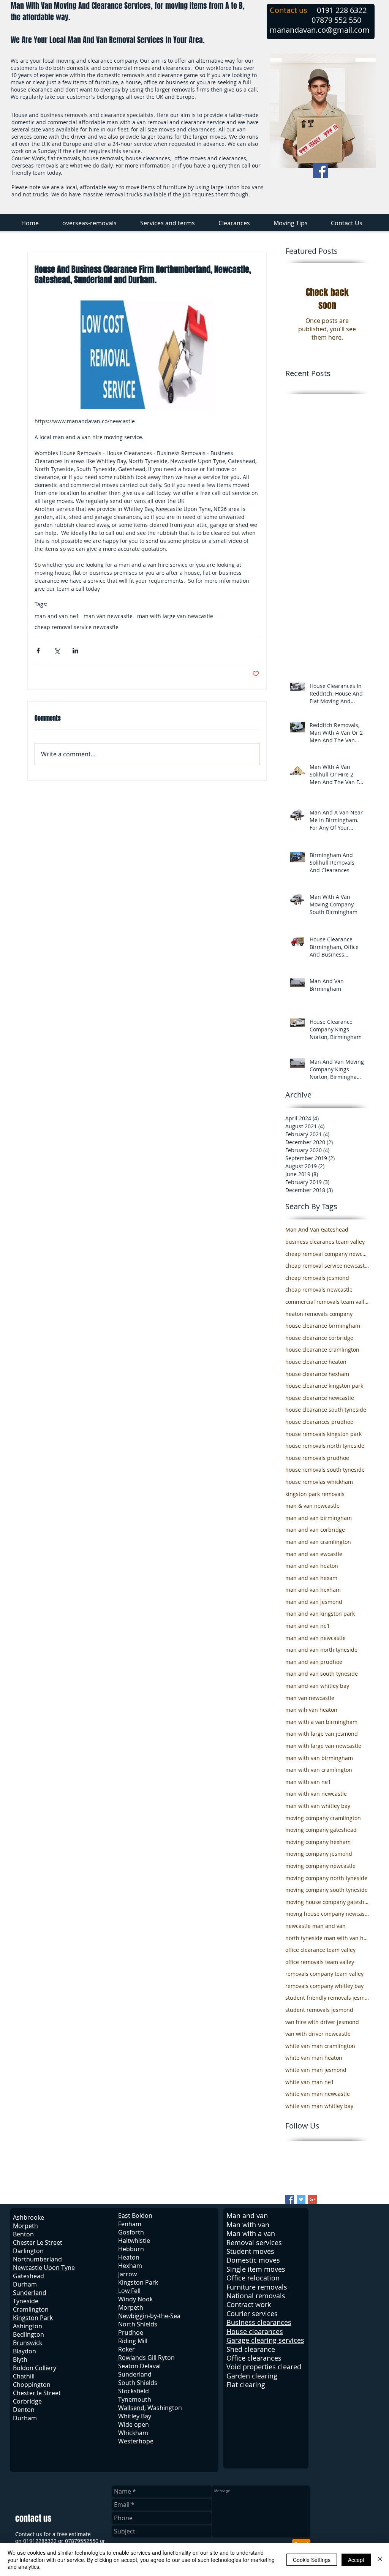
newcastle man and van (315, 1926)
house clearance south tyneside (326, 1410)
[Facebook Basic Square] (290, 2199)
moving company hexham (318, 1842)
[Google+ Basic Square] (312, 2199)
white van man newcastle (318, 2094)
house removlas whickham (319, 1482)
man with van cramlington (319, 1770)
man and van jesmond (314, 1602)
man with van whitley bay (318, 1806)
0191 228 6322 (342, 10)
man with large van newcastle (175, 616)
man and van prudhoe (314, 1662)
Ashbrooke (28, 2217)
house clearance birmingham (323, 1326)
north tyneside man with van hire (327, 1938)
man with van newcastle (316, 1794)
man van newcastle (108, 616)
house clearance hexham (317, 1374)
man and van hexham (313, 1590)
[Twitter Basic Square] (301, 2199)
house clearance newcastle (320, 1398)
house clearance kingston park (324, 1386)
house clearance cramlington (322, 1350)
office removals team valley (320, 1962)
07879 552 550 (336, 20)
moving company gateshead (321, 1830)
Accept (356, 2560)
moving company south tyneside (327, 1890)
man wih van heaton (311, 1710)
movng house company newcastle (327, 1914)
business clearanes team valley (325, 1242)
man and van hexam (311, 1578)
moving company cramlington (323, 1818)
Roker (127, 2349)
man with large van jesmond (322, 1734)
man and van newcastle (315, 1638)
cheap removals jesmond (317, 1278)
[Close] (380, 2559)
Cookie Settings (312, 2560)
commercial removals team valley (327, 1302)
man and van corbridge (315, 1530)
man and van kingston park (320, 1614)
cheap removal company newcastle (327, 1254)
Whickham (133, 2433)
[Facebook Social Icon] (320, 171)
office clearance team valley (320, 1950)
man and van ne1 (57, 616)
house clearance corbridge (319, 1338)
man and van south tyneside (322, 1674)
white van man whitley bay (319, 2106)
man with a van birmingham (321, 1722)
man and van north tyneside (321, 1650)
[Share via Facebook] (38, 651)
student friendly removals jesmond (327, 1998)
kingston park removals (315, 1494)
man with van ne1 (308, 1782)
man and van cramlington (318, 1542)
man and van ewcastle (314, 1554)
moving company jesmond (319, 1854)
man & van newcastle (312, 1506)
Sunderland (135, 2374)
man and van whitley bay (317, 1686)
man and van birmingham (319, 1518)
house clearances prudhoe (319, 1422)
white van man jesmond (316, 2070)
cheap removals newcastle (319, 1290)
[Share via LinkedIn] (75, 651)
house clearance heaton (316, 1362)
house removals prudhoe (317, 1458)
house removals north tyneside (325, 1446)
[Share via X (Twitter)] (57, 651)
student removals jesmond (319, 2010)
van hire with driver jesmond (322, 2022)
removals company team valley (324, 1974)
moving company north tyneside (326, 1878)
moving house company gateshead (327, 1902)
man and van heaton (312, 1566)
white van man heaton (314, 2058)
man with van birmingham (319, 1758)
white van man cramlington (320, 2046)
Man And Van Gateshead (317, 1229)
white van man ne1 (310, 2082)
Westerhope (135, 2441)
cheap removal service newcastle (77, 627)
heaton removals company (319, 1314)
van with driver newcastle (318, 2034)
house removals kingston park (323, 1434)
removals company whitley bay (324, 1986)
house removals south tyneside (325, 1470)
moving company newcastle (320, 1866)
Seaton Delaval (139, 2366)
